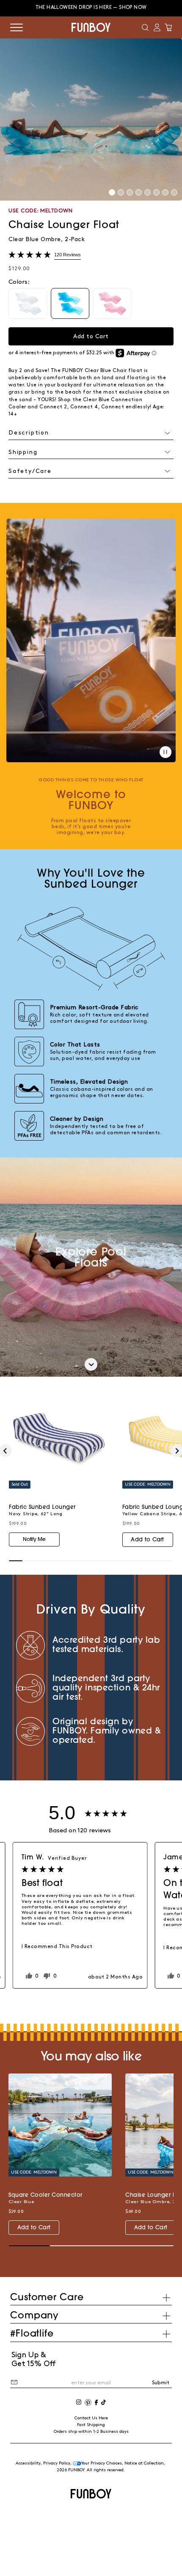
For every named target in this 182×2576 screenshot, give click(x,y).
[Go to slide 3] (130, 192)
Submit (161, 2383)
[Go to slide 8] (174, 192)
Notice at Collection (144, 2463)
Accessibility (28, 2463)
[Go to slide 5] (148, 192)
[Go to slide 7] (165, 192)
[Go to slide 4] (139, 192)
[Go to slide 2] (121, 192)
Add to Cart (147, 1540)
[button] (145, 27)
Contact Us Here (91, 2418)
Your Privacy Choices (102, 2463)
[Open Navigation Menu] (17, 27)
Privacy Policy (57, 2463)
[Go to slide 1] (112, 192)
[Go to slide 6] (156, 192)
